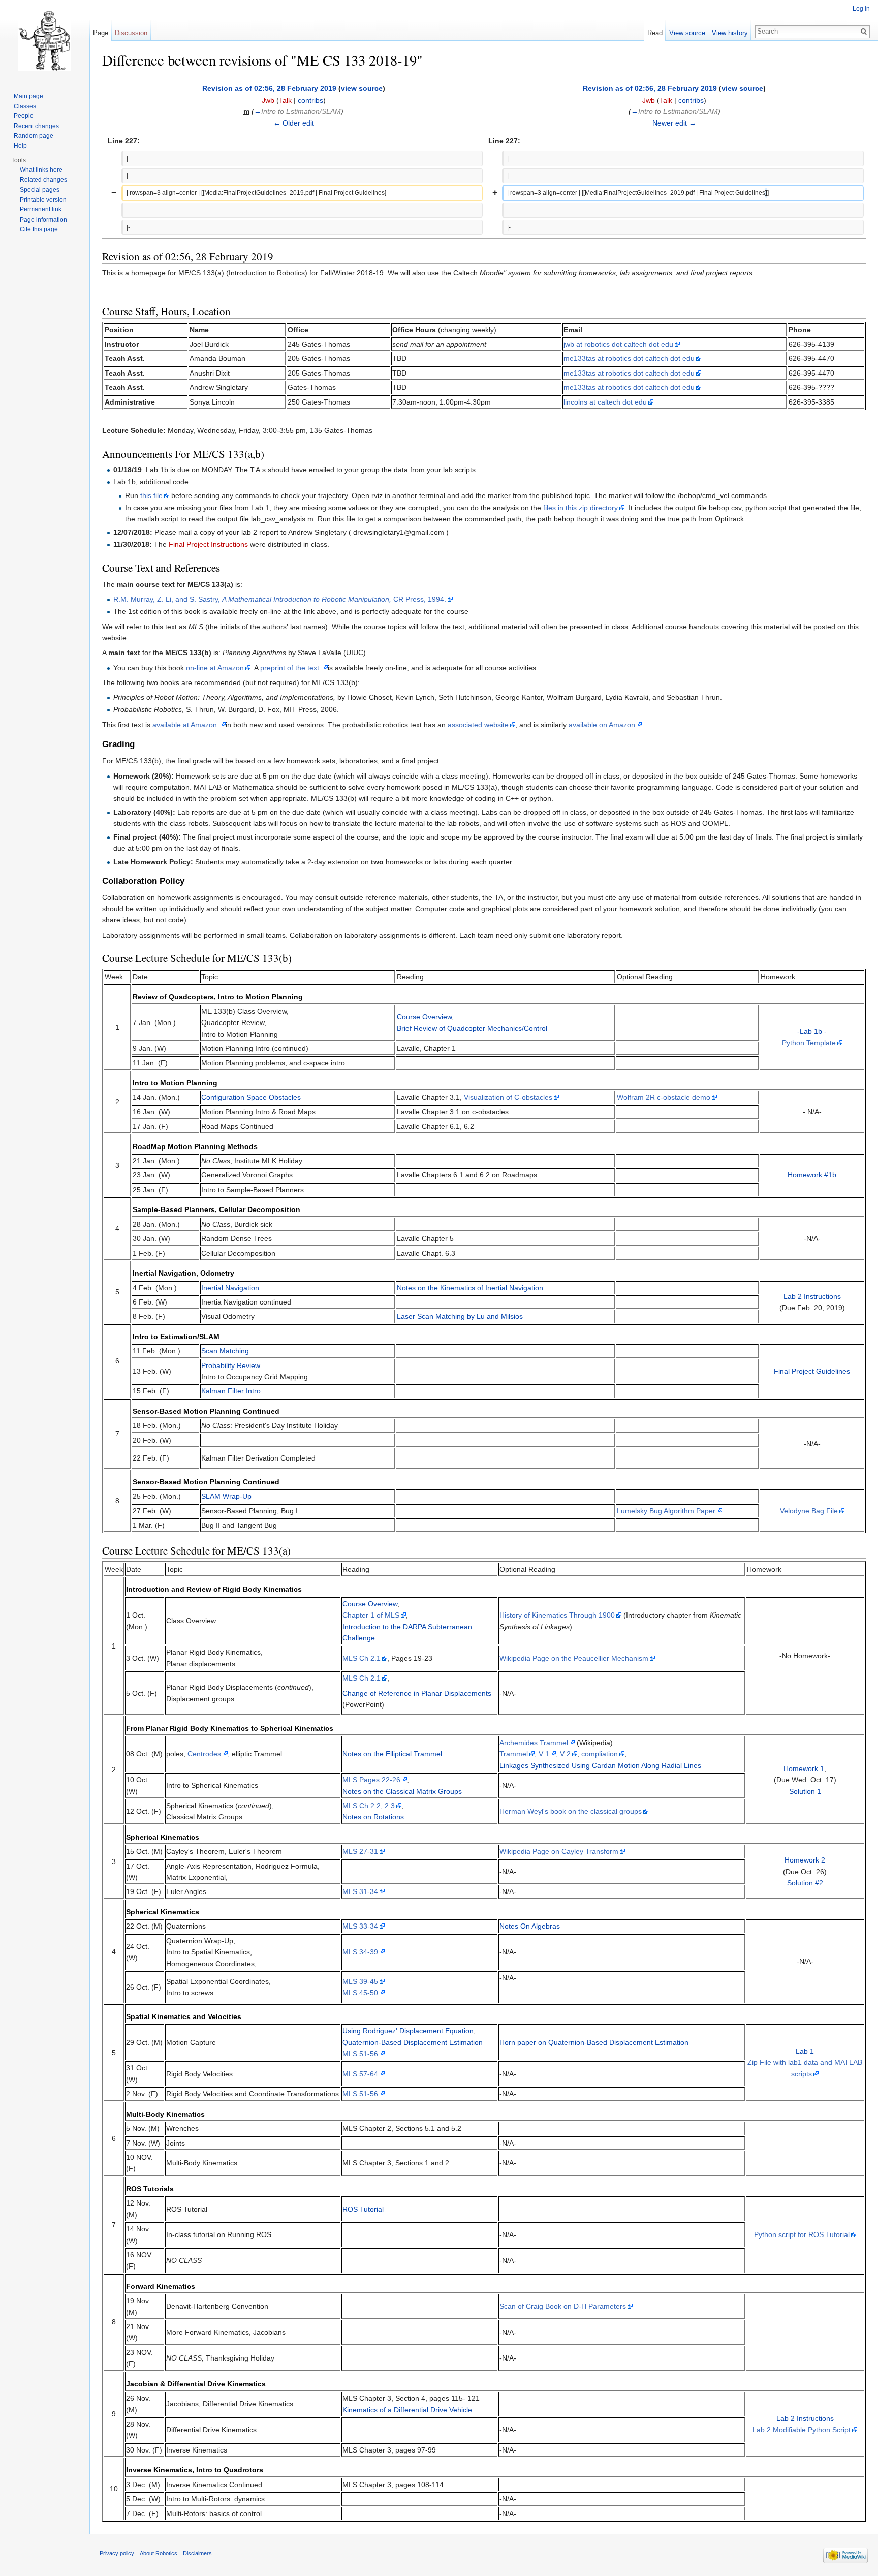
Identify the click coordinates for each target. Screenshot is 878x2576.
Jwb (268, 100)
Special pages (40, 190)
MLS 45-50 (360, 1993)
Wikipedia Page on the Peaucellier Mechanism (574, 1658)
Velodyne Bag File (809, 1511)
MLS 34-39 (360, 1952)
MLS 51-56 (360, 2054)
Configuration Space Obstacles (251, 1097)
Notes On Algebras (530, 1926)
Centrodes (204, 1754)
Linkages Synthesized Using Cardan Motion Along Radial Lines (600, 1765)
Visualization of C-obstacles (508, 1097)
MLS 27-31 (360, 1851)
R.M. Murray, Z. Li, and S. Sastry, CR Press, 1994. (280, 599)
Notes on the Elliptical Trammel (392, 1754)
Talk (285, 100)
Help (20, 146)
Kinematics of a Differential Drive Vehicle (407, 2410)
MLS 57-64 (360, 2074)
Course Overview (424, 1017)
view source (362, 88)
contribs (310, 100)
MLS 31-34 (360, 1891)
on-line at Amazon (215, 668)
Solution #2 (805, 1883)
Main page (28, 96)
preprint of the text (291, 668)
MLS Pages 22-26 (371, 1780)
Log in (861, 9)
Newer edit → (674, 123)
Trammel (514, 1754)
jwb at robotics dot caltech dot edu (618, 344)
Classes (25, 106)
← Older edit (294, 123)
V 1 (544, 1754)
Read (655, 33)
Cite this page (39, 229)
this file (151, 495)
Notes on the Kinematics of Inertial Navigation (470, 1288)
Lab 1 (805, 2051)
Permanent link (41, 209)
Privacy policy (117, 2553)
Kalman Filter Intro (231, 1391)
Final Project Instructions (208, 544)
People (24, 116)
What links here (41, 170)
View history (730, 33)
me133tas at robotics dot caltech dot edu (629, 358)
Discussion (131, 33)
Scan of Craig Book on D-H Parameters (563, 2306)
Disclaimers (197, 2553)
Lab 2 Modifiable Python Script (802, 2430)
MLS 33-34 (360, 1926)
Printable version (43, 200)
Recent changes (36, 126)
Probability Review (231, 1365)
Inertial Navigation (230, 1288)
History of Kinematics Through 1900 (557, 1615)
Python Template (809, 1043)
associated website (478, 725)
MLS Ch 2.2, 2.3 (369, 1806)
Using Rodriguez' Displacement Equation (408, 2031)
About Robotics (159, 2553)
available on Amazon (602, 725)
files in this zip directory (581, 508)
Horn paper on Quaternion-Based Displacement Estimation (594, 2042)
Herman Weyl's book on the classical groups (571, 1811)
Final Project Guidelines (812, 1371)
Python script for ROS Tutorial (802, 2234)
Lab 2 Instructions (812, 1296)
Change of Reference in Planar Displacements (417, 1693)
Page (101, 33)
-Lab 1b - (812, 1031)
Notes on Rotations (373, 1817)
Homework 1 (804, 1768)
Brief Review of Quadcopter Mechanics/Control (472, 1028)
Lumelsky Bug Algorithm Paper (666, 1511)
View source (687, 33)
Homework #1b (812, 1175)
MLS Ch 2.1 (362, 1658)
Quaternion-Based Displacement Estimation (413, 2042)
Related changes (43, 180)
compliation (600, 1754)
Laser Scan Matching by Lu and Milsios (460, 1316)
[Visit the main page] (45, 41)
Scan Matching (225, 1351)
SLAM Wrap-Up (226, 1496)
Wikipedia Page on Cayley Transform (559, 1851)
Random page (34, 136)
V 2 (565, 1754)
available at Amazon (186, 725)
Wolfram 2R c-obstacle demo (664, 1097)
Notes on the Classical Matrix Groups (402, 1791)
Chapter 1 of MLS (371, 1615)
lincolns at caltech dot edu (605, 402)
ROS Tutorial (363, 2209)
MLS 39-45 (360, 1981)
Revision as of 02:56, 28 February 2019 (269, 88)
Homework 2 (805, 1860)
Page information (43, 220)
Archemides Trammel (534, 1743)
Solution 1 (805, 1791)
